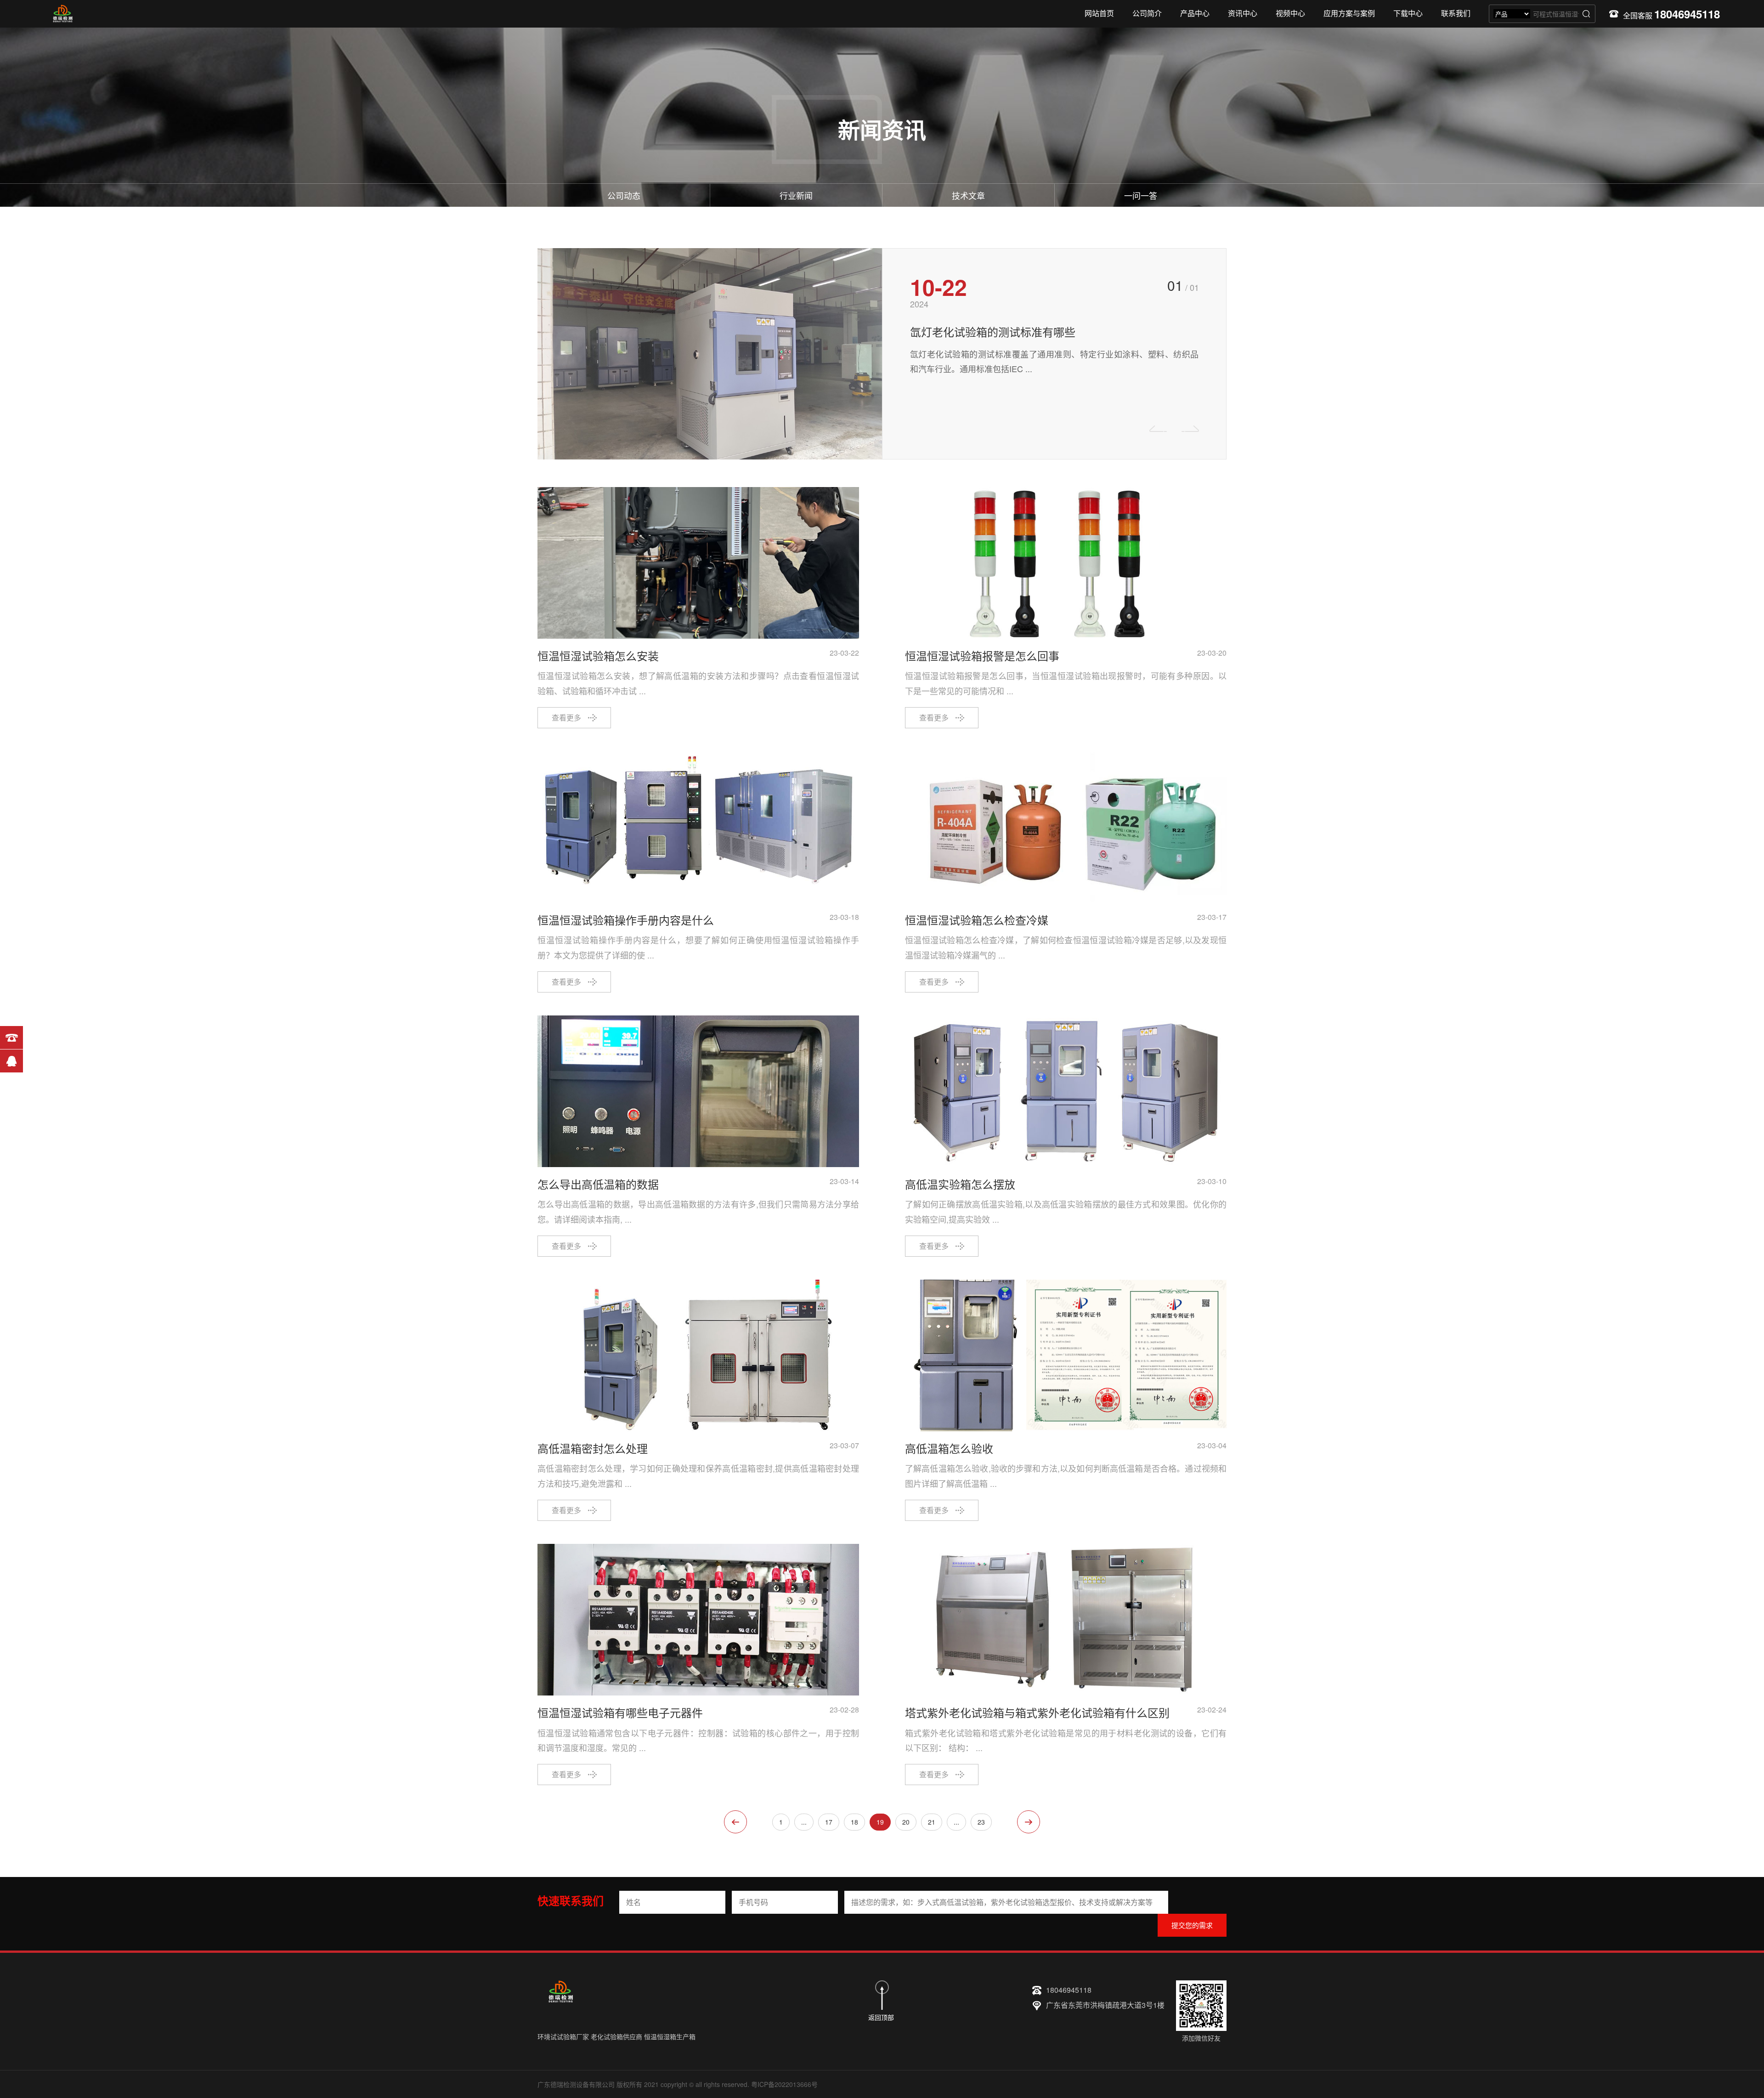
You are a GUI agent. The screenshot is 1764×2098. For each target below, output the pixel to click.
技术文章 (968, 195)
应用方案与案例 (1349, 13)
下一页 (1029, 1822)
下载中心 (1408, 13)
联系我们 (1456, 13)
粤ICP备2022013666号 (784, 2084)
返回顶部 (881, 2017)
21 (932, 1822)
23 (981, 1822)
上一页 (735, 1822)
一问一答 (1141, 195)
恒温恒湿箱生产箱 (670, 2036)
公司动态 (624, 195)
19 (880, 1822)
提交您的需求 (1192, 1925)
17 (829, 1822)
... (804, 1822)
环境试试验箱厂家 (563, 2036)
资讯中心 (1243, 13)
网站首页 (1099, 13)
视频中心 (1290, 13)
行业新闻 (796, 195)
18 (854, 1822)
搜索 (1586, 14)
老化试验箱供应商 (616, 2036)
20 (906, 1822)
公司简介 (1147, 13)
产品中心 (1195, 13)
